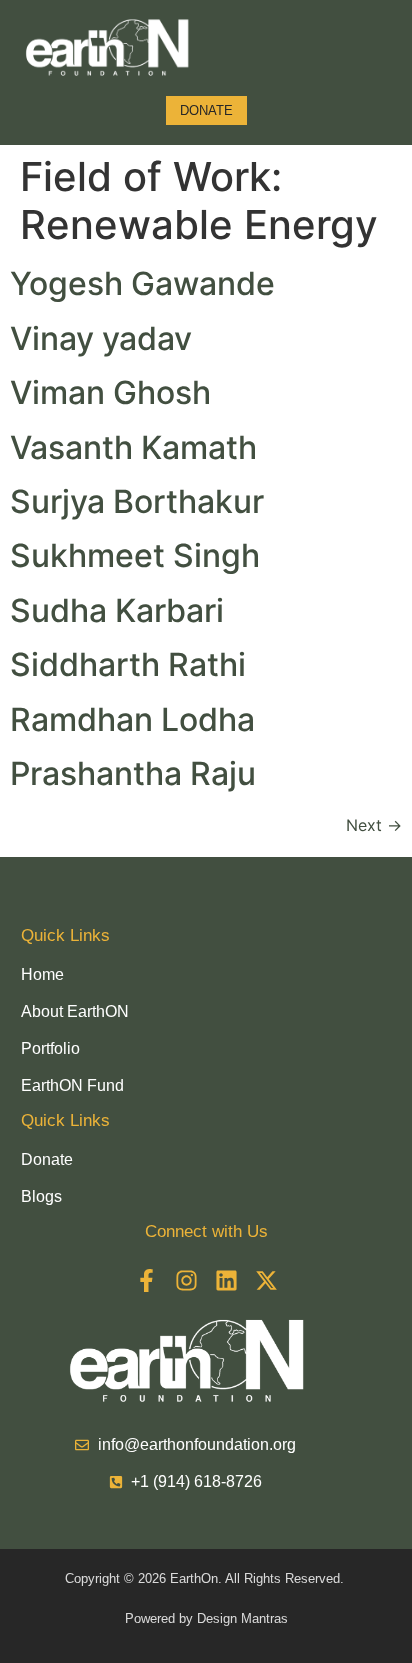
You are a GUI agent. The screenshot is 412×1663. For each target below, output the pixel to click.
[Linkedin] (226, 1280)
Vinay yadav (101, 338)
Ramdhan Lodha (132, 719)
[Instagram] (186, 1280)
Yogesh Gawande (142, 283)
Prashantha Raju (133, 773)
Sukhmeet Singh (135, 555)
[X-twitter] (266, 1280)
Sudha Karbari (117, 610)
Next (374, 825)
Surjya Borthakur (137, 501)
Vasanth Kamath (133, 447)
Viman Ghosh (110, 392)
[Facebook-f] (146, 1280)
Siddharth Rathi (128, 664)
